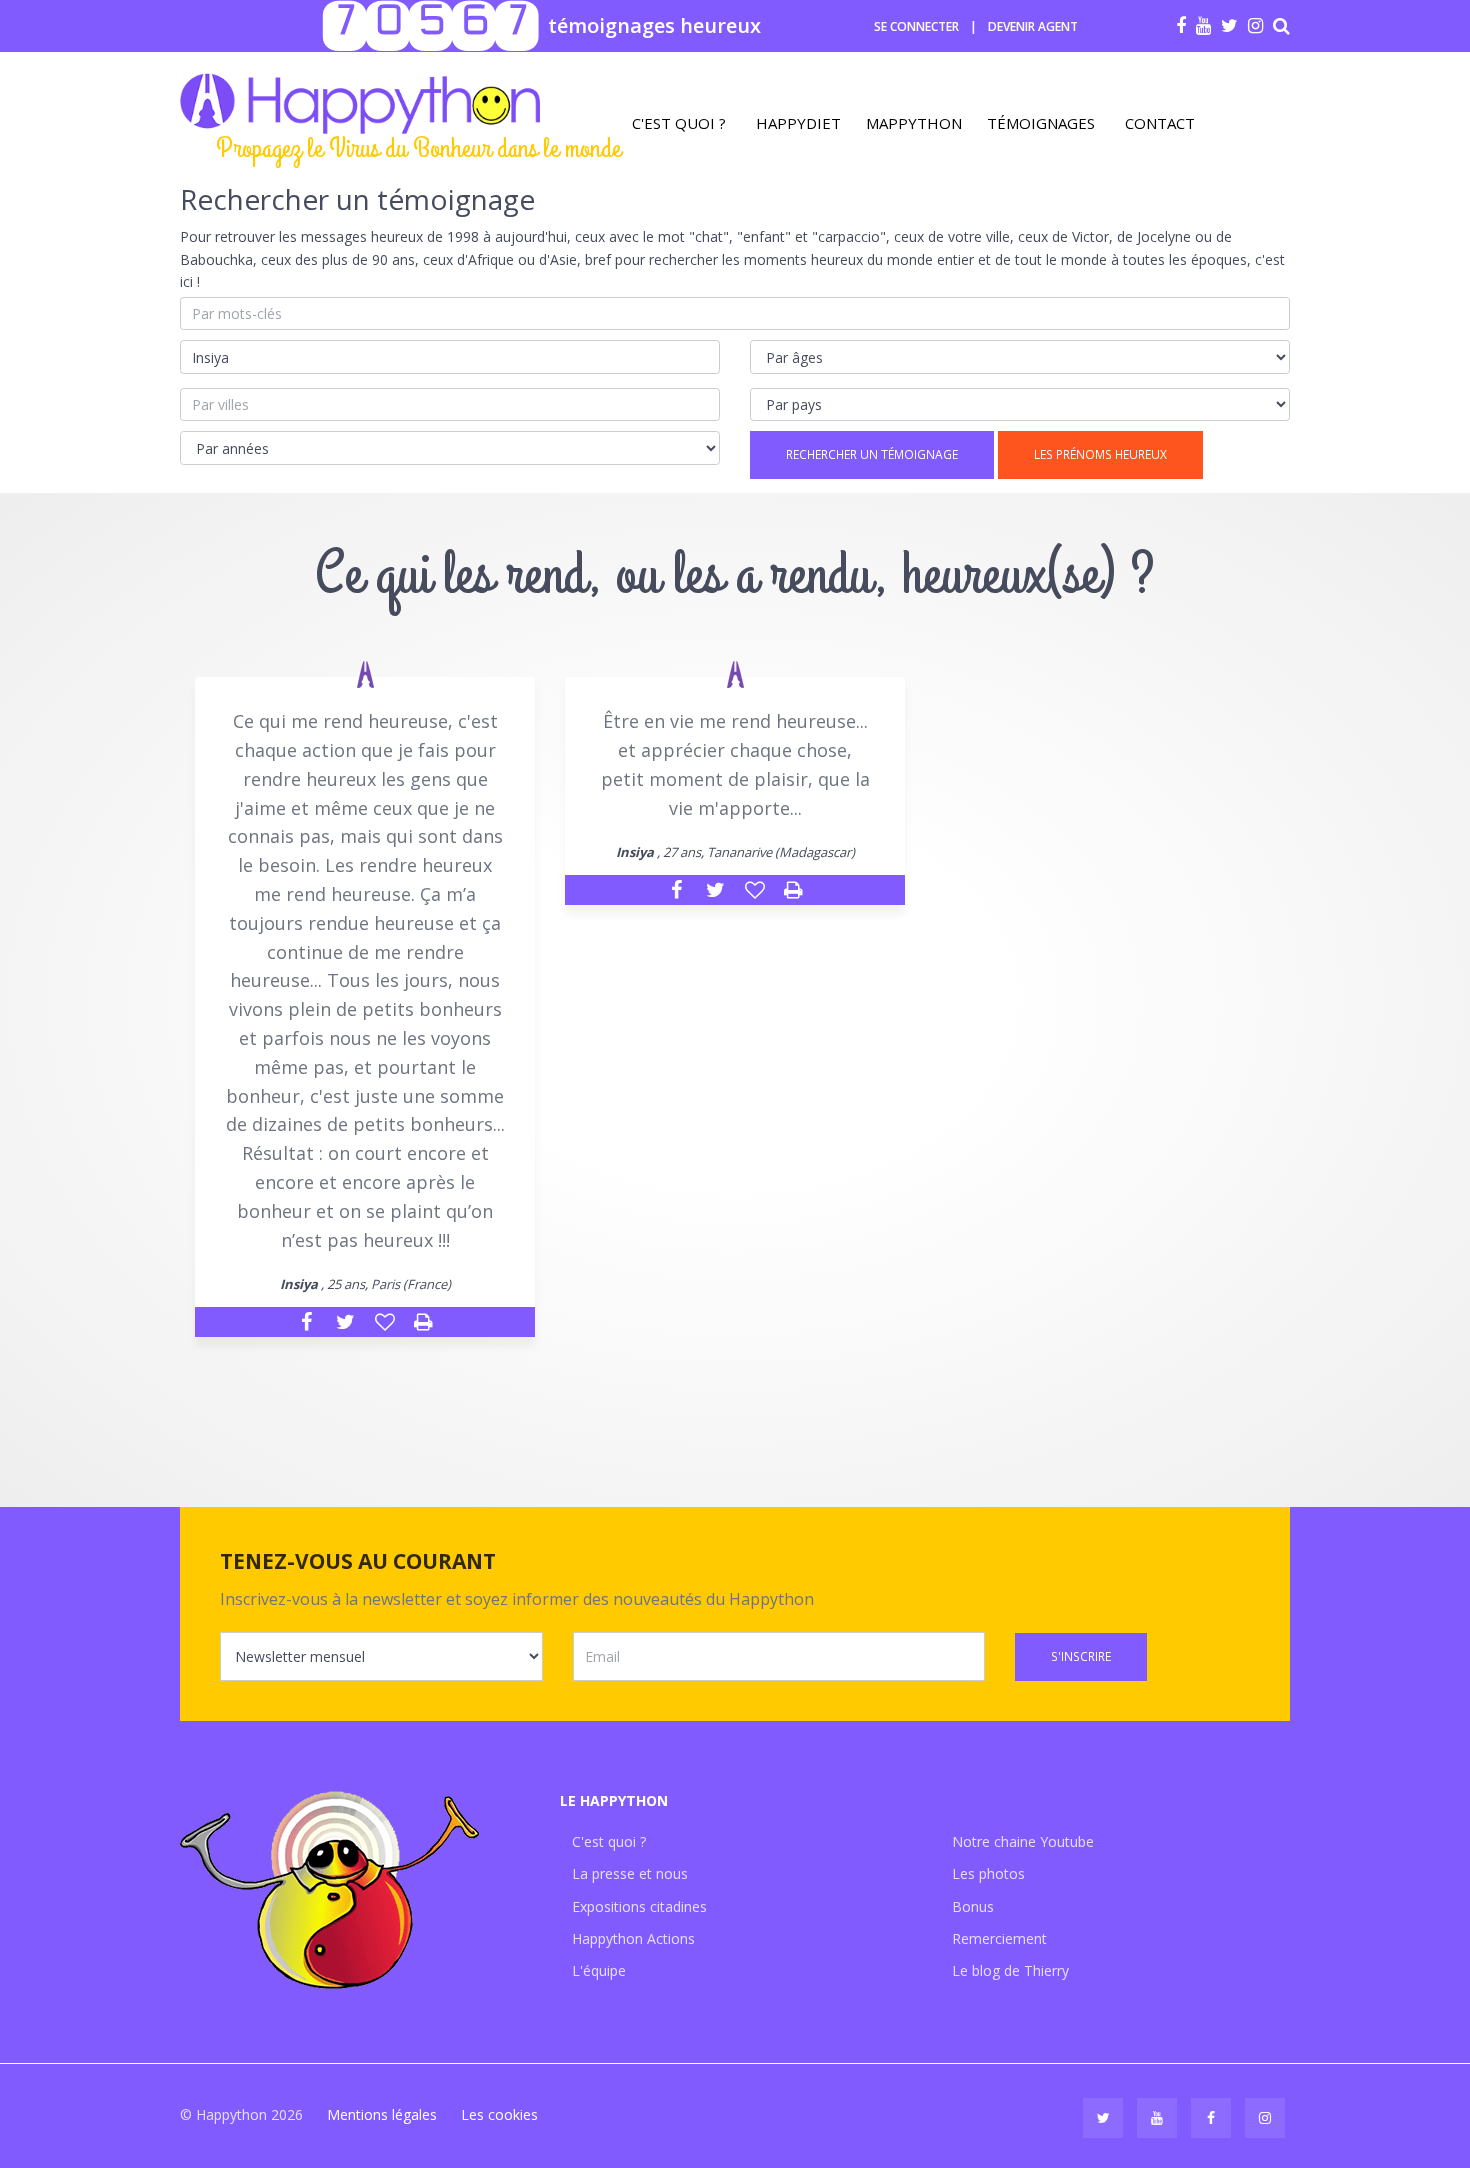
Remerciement (999, 1938)
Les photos (988, 1873)
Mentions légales (382, 2114)
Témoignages (1041, 123)
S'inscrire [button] (1081, 1656)
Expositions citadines (639, 1906)
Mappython (914, 123)
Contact (1160, 123)
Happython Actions (633, 1938)
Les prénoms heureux (1100, 454)
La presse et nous (630, 1873)
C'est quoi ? (679, 123)
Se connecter (916, 26)
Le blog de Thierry (1010, 1970)
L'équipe (599, 1970)
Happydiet (798, 123)
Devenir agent (1033, 26)
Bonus (973, 1906)
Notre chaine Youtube (1023, 1841)
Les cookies (499, 2114)
